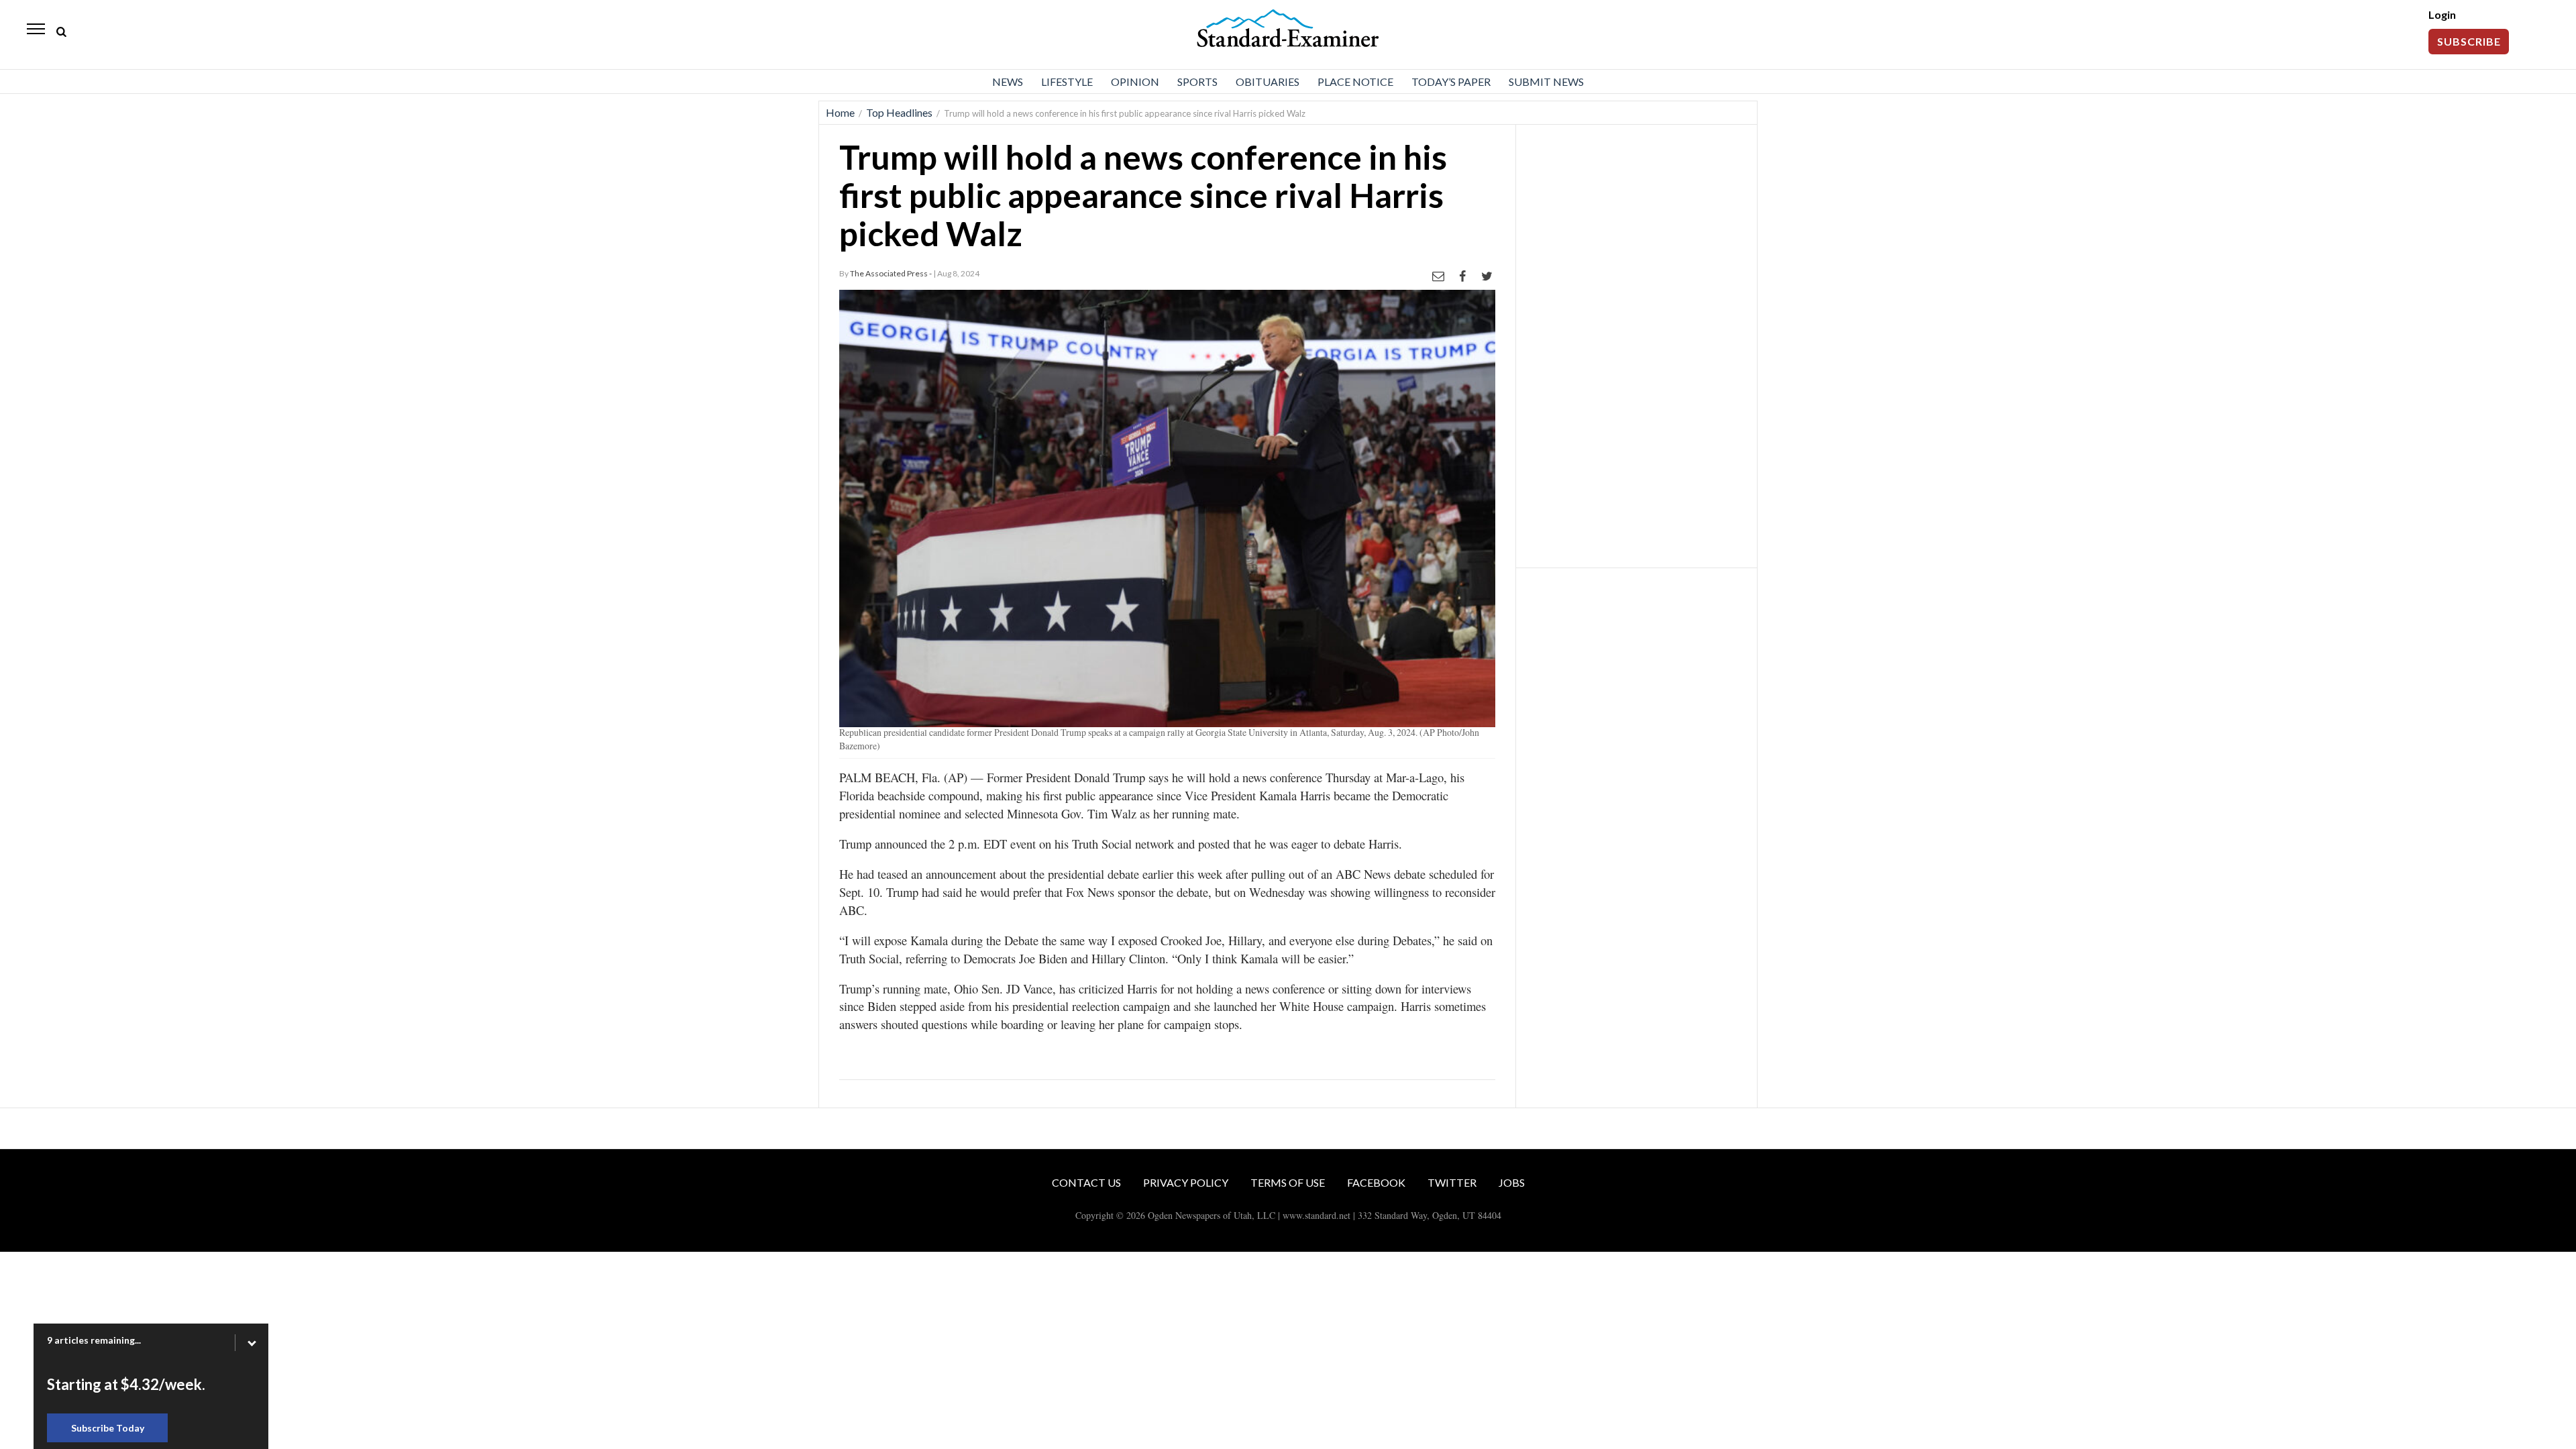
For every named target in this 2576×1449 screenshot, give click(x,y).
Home (840, 112)
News (1008, 82)
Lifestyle (1067, 82)
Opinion (1135, 82)
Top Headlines (899, 112)
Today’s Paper (1451, 82)
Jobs (1512, 1182)
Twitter (1452, 1182)
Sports (1197, 82)
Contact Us (1086, 1182)
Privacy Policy (1186, 1182)
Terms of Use (1288, 1182)
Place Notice (1355, 82)
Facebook (1376, 1182)
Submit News (1546, 82)
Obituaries (1268, 82)
